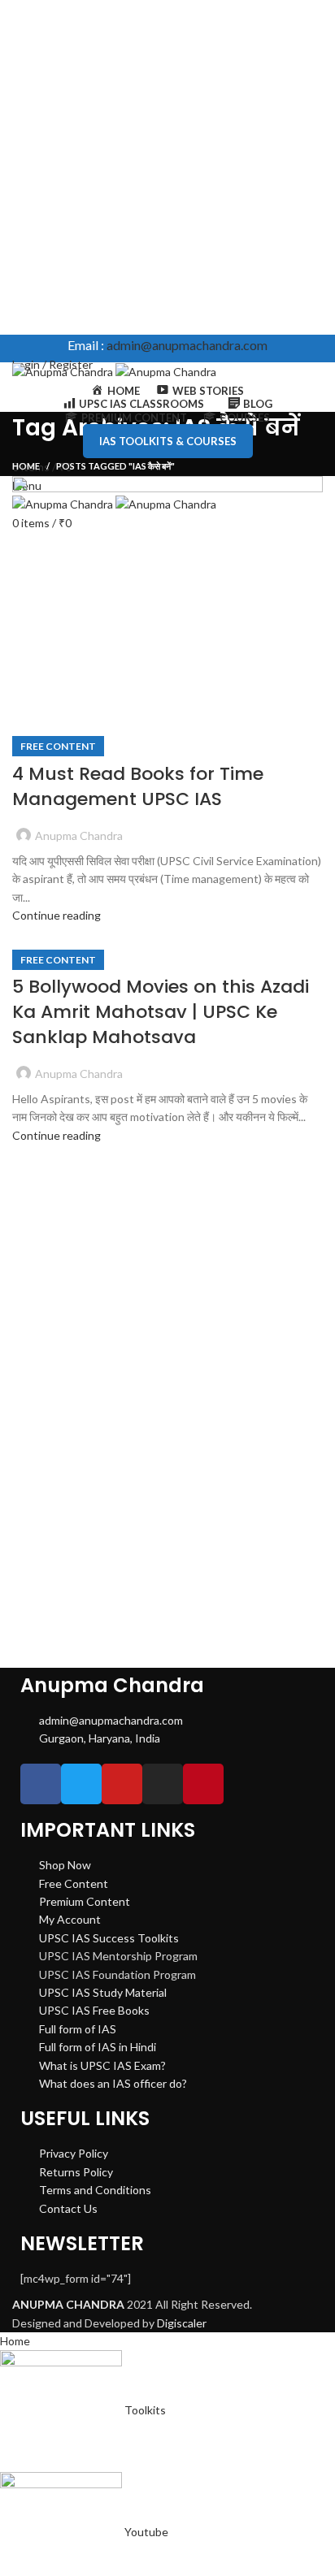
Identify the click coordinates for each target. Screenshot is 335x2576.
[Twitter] (81, 1784)
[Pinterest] (203, 1784)
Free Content (58, 746)
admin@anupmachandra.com (187, 345)
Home (26, 466)
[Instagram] (163, 1784)
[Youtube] (122, 1784)
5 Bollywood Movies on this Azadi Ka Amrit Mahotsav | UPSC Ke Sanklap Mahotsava (161, 1012)
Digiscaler (182, 2323)
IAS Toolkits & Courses (168, 441)
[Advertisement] (167, 167)
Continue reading (57, 915)
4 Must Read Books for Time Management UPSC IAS (138, 786)
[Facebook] (41, 1784)
